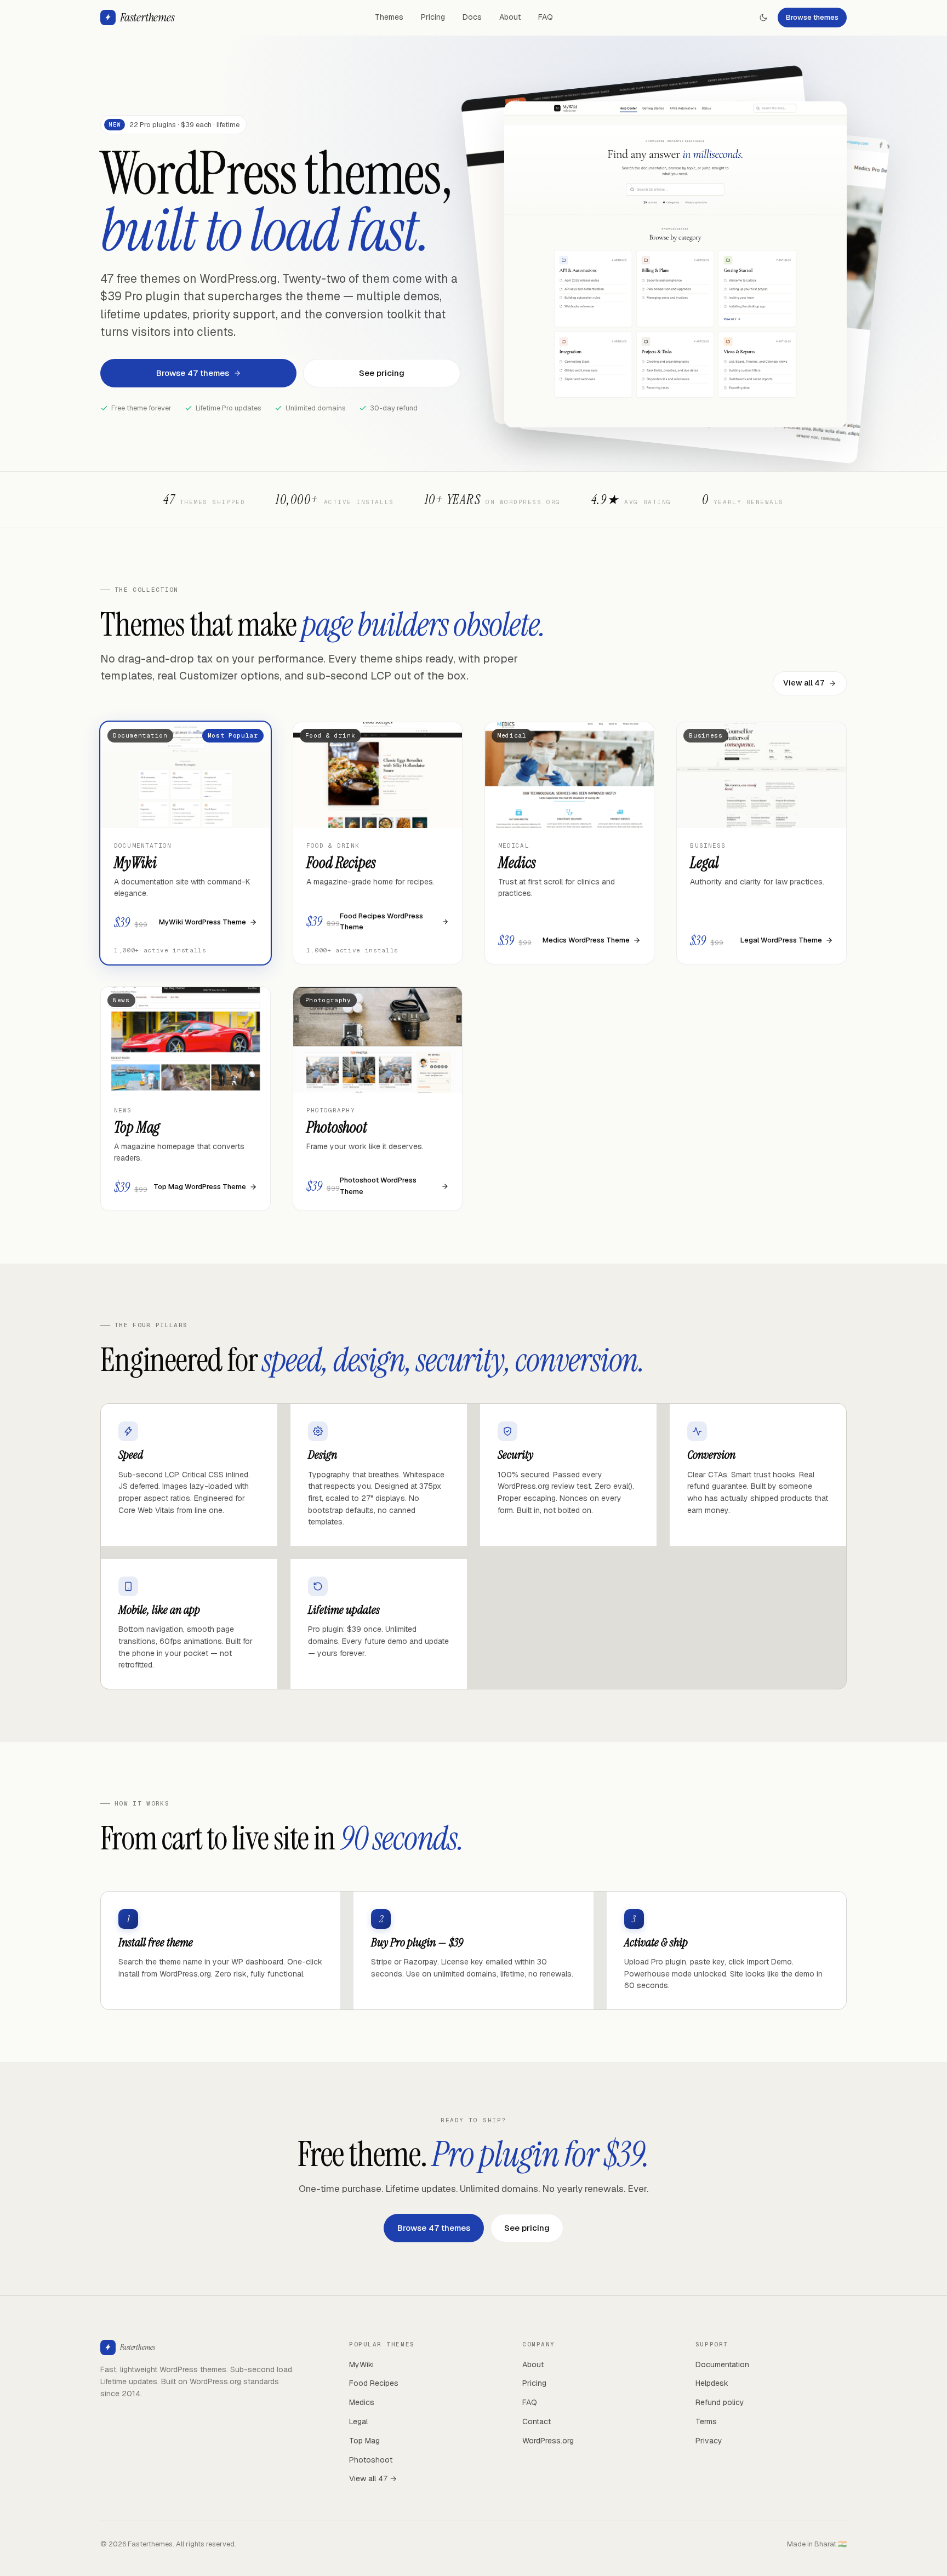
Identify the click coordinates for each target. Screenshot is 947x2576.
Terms (706, 2421)
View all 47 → (373, 2478)
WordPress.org (548, 2441)
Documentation (722, 2364)
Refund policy (720, 2402)
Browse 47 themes (193, 373)
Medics (362, 2402)
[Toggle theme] (763, 18)
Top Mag (364, 2441)
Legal (358, 2421)
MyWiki (361, 2364)
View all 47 (804, 683)
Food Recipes (374, 2383)
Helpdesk (712, 2383)
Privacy (709, 2441)
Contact (537, 2421)
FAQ (546, 17)
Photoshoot (371, 2460)
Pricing (433, 17)
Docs (472, 17)
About (510, 17)
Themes (389, 17)
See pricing (382, 373)
